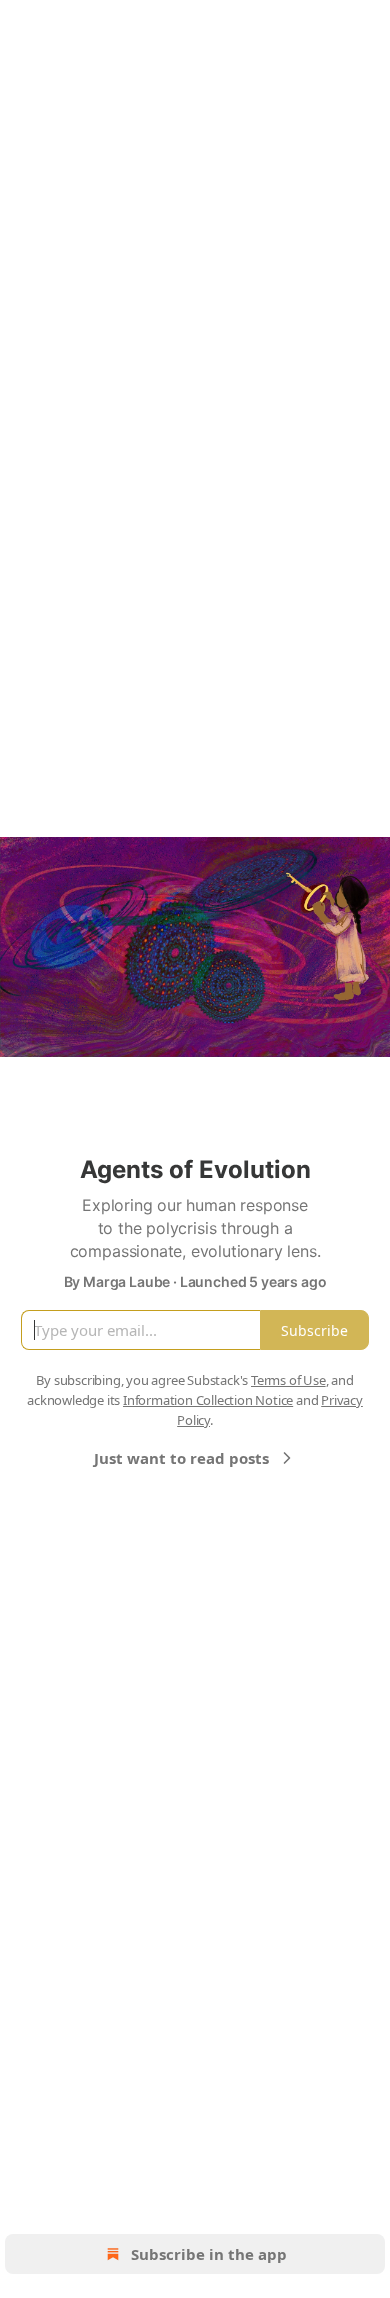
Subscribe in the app (209, 2254)
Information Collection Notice (208, 1400)
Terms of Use (288, 1380)
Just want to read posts (181, 1458)
